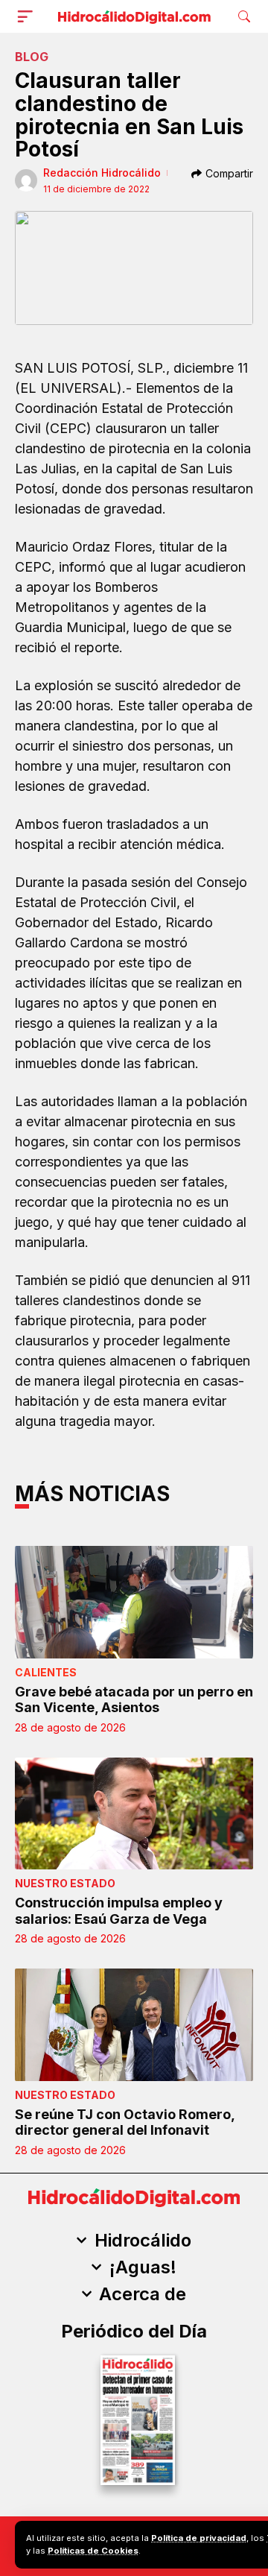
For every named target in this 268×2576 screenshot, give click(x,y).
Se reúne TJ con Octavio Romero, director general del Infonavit (125, 2122)
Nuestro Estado (65, 1883)
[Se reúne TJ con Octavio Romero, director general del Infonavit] (134, 2024)
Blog (32, 57)
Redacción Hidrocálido (102, 173)
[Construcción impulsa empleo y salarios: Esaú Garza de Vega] (134, 1813)
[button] (28, 16)
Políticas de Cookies (93, 2551)
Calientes (46, 1672)
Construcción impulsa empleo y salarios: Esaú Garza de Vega (119, 1911)
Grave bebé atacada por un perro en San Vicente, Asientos (134, 1700)
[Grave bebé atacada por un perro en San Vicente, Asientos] (134, 1602)
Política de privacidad (199, 2538)
